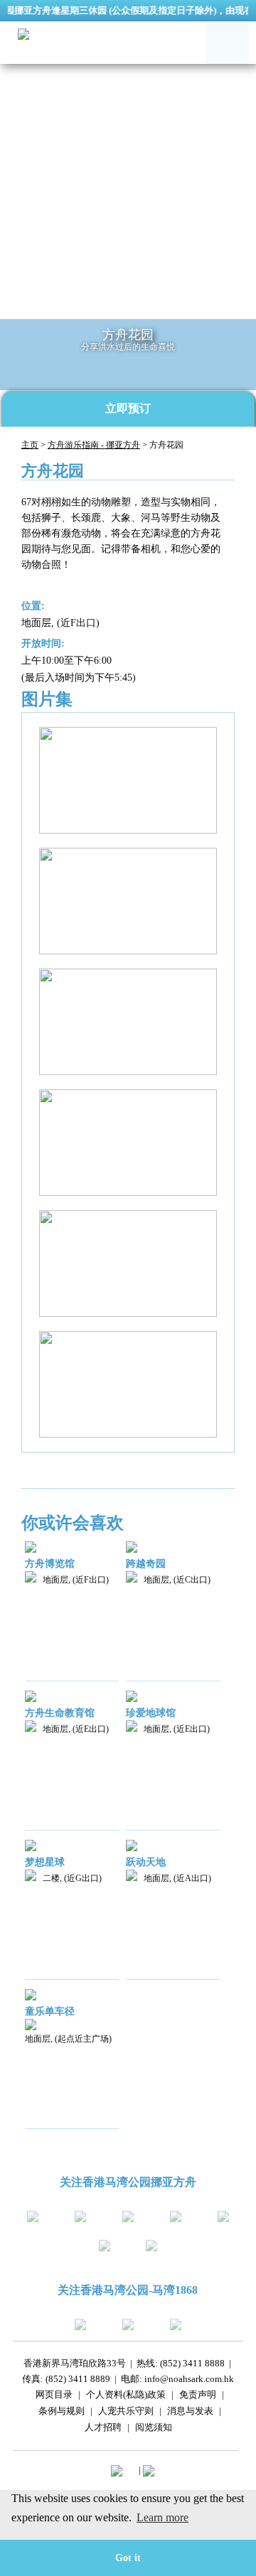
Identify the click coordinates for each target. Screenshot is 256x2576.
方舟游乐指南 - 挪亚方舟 (94, 445)
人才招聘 (103, 2429)
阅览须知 (154, 2429)
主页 (30, 445)
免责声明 (198, 2397)
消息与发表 (190, 2413)
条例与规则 (62, 2413)
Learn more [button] (162, 2517)
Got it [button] (128, 2558)
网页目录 (54, 2397)
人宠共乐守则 (126, 2413)
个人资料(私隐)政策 (126, 2397)
